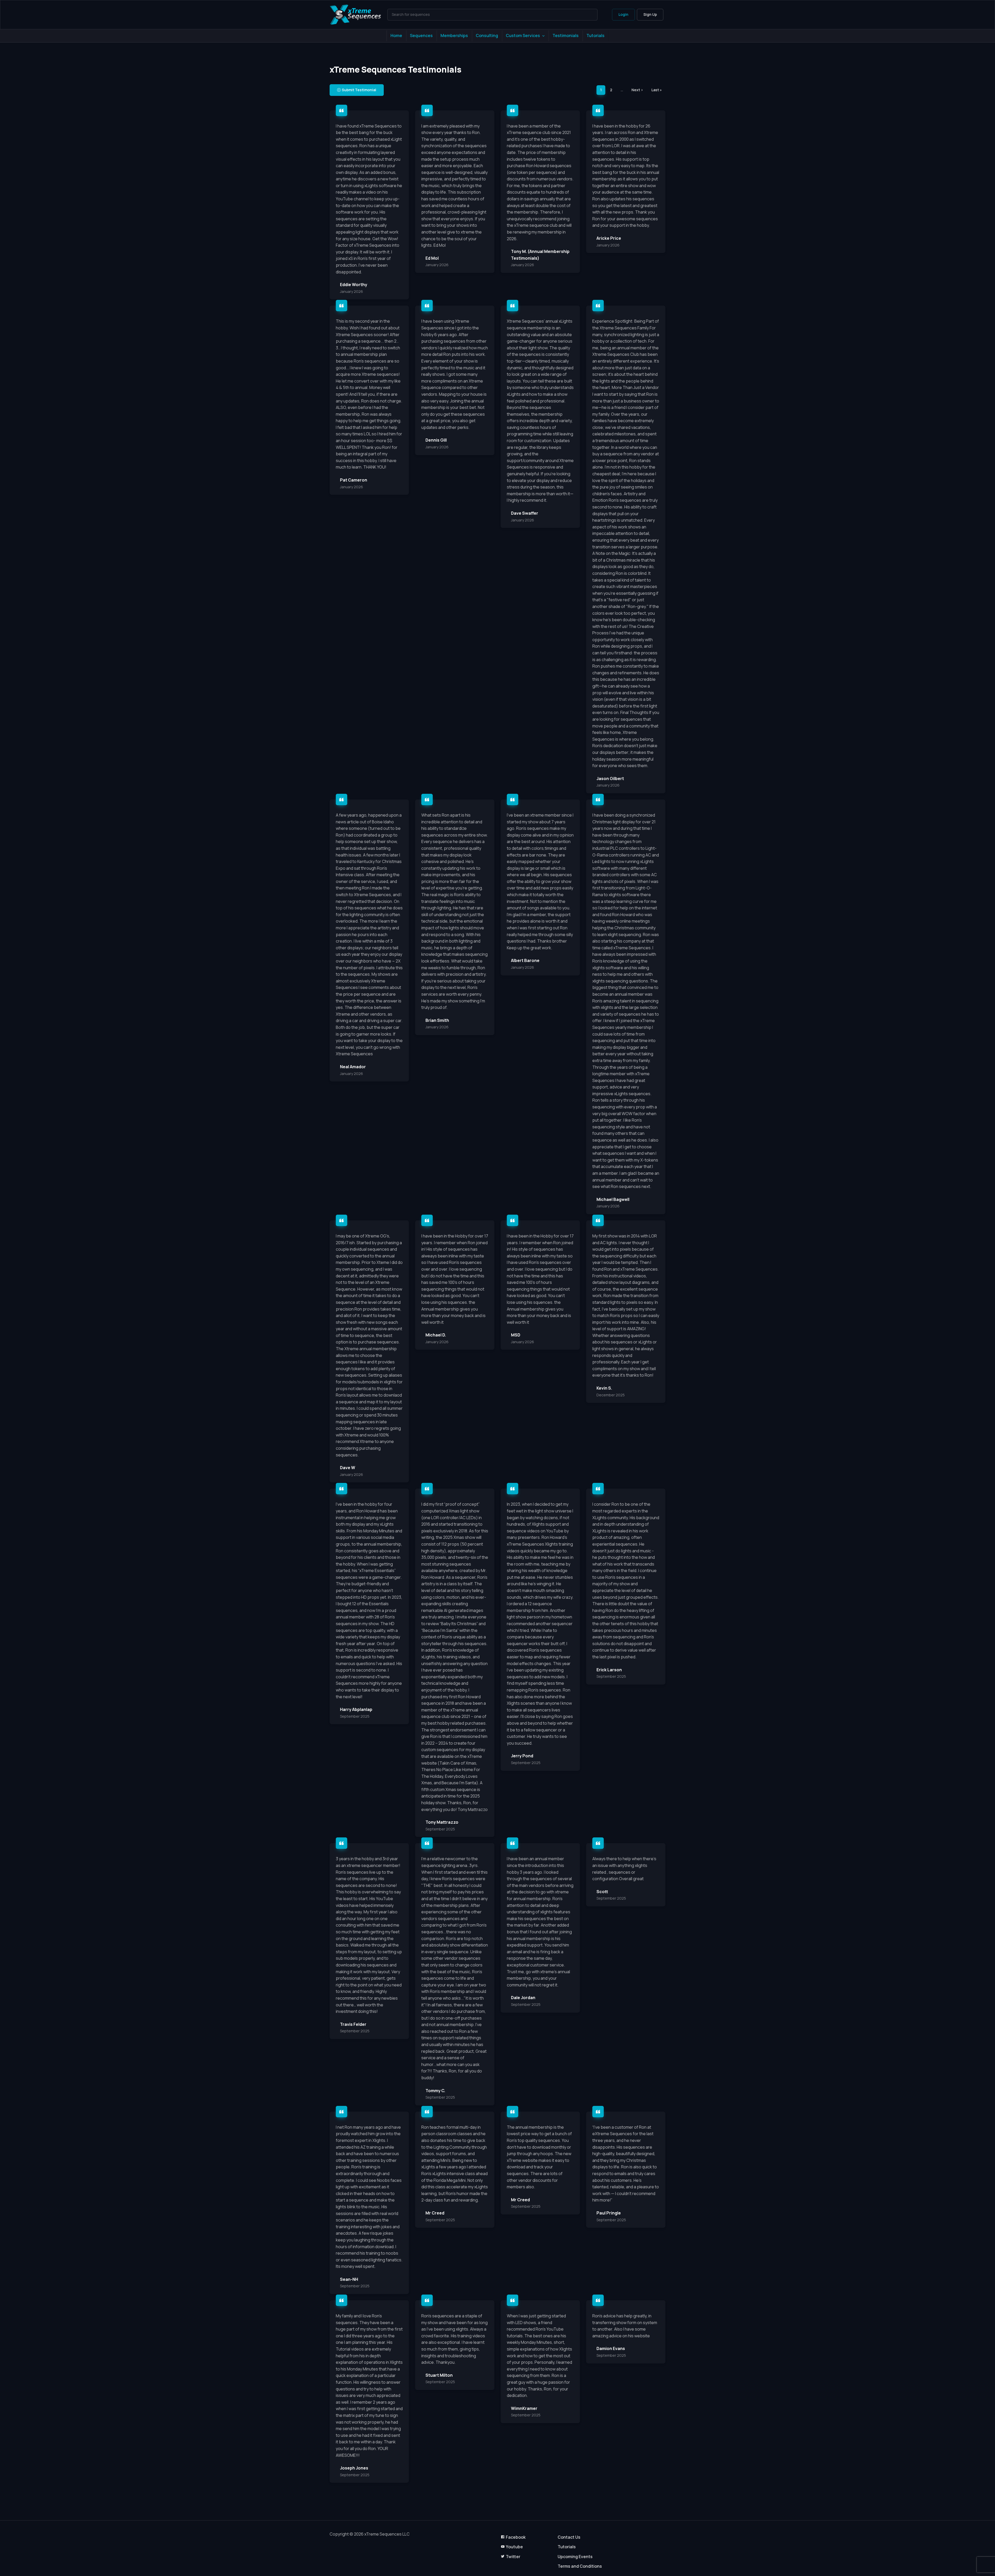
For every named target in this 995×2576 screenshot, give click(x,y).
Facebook (516, 2537)
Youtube (514, 2547)
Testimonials (566, 36)
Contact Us (569, 2537)
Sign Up (650, 14)
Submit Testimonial (359, 90)
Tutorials (595, 36)
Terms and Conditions (580, 2566)
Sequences (421, 36)
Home (396, 36)
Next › (637, 90)
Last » (657, 90)
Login (623, 14)
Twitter (513, 2557)
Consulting (487, 36)
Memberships (454, 36)
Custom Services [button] (523, 36)
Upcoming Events (575, 2557)
